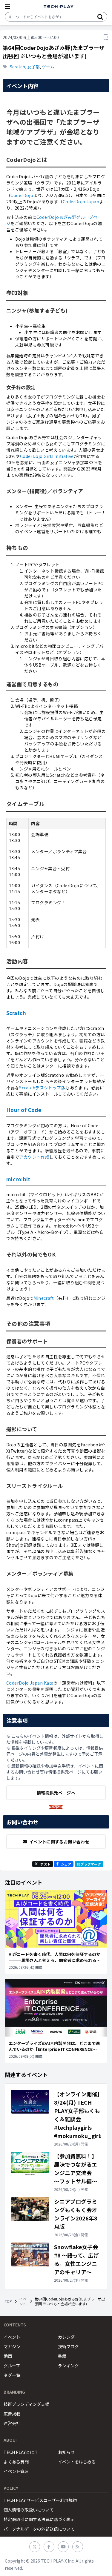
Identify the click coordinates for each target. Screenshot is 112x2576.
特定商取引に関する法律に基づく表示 (39, 2519)
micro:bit (18, 1179)
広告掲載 (12, 2414)
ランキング (68, 2366)
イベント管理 (16, 2471)
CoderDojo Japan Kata (30, 1683)
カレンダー (68, 2337)
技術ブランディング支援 (26, 2404)
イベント (23, 2301)
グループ (12, 2366)
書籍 (62, 2356)
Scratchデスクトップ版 (42, 1088)
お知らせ (66, 2452)
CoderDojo (22, 195)
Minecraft (44, 1298)
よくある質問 (16, 2462)
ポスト (45, 1864)
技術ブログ (68, 2346)
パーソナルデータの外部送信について (39, 2529)
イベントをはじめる (77, 2462)
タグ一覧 (12, 2375)
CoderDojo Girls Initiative (47, 456)
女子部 (33, 67)
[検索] (100, 17)
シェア (66, 1864)
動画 (8, 2356)
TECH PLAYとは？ (21, 2452)
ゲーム (48, 67)
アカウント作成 (34, 1157)
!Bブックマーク (89, 1864)
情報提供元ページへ (56, 1793)
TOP (8, 2301)
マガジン (12, 2346)
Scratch (17, 67)
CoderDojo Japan (81, 202)
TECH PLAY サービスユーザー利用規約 (40, 2500)
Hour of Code (24, 1110)
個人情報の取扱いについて (29, 2510)
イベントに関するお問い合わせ (59, 1842)
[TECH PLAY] (59, 7)
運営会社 (12, 2423)
